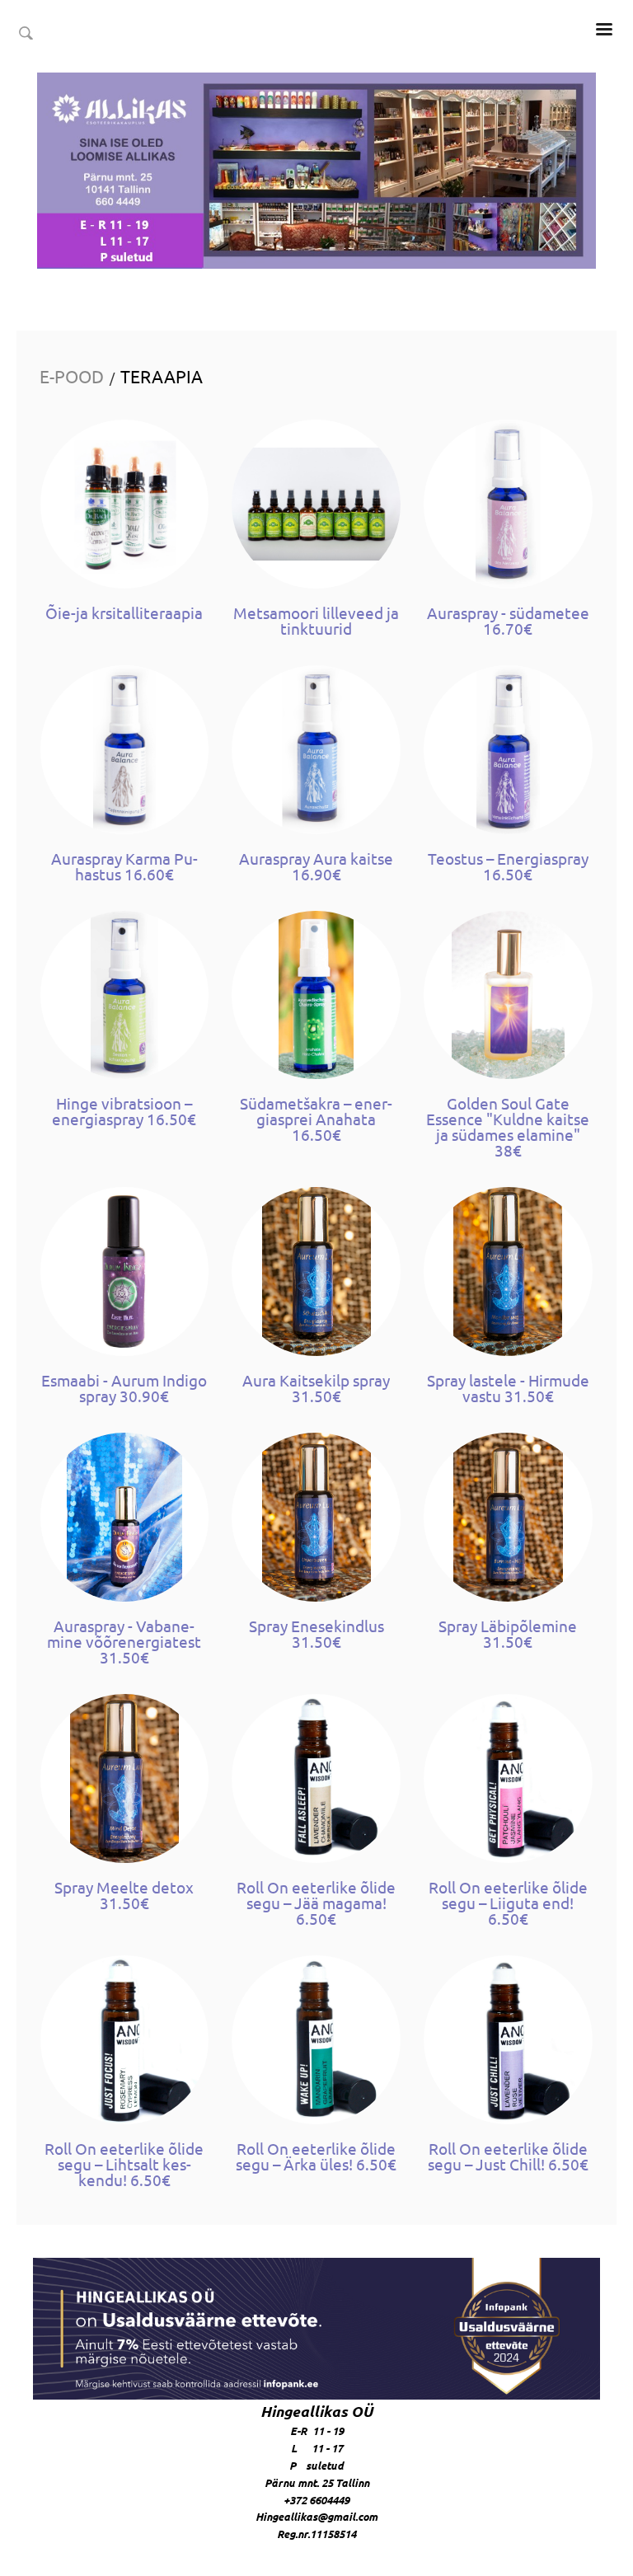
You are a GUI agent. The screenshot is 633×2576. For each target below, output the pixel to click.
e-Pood (72, 376)
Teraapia (162, 376)
